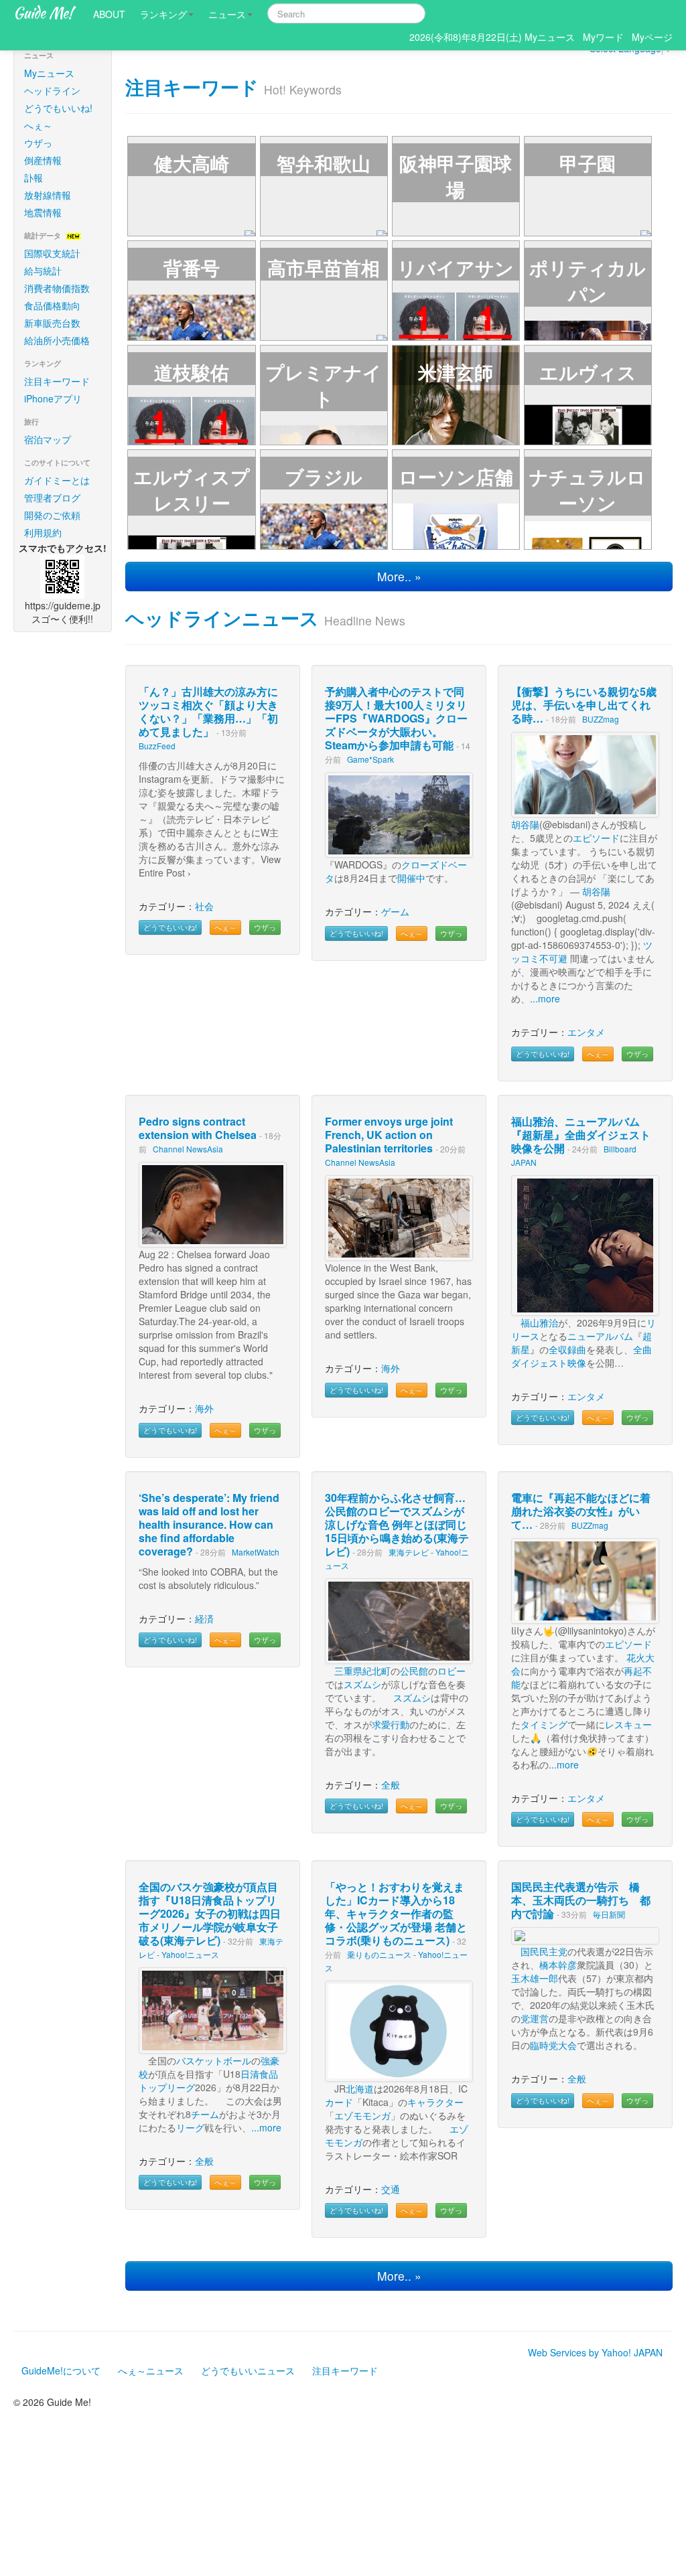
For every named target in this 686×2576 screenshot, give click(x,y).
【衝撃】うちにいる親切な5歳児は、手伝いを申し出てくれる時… (584, 705)
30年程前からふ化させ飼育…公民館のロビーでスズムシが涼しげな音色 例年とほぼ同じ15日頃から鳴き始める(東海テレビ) (397, 1524)
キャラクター (435, 2102)
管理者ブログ (52, 498)
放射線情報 (48, 195)
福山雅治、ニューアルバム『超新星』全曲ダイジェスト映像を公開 (581, 1135)
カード (339, 2102)
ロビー (452, 1671)
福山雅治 (539, 1322)
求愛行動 (391, 1724)
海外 (204, 1408)
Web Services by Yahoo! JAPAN (595, 2352)
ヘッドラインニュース (222, 618)
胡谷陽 (525, 824)
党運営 (535, 2018)
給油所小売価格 (57, 340)
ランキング (163, 14)
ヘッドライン (52, 90)
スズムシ (362, 1684)
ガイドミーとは (57, 480)
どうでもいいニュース (248, 2370)
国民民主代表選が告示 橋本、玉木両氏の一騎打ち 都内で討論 (581, 1900)
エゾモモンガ (362, 2115)
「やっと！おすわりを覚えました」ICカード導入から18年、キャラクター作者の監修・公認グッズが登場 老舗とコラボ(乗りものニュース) (396, 1913)
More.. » (399, 576)
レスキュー (628, 1724)
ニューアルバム (600, 1336)
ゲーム (395, 911)
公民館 (414, 1671)
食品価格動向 (52, 305)
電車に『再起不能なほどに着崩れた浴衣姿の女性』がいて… (581, 1511)
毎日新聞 (609, 1914)
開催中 (411, 878)
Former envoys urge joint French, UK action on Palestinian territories (389, 1135)
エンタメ (586, 1032)
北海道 (360, 2089)
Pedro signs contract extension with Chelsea (198, 1128)
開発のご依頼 (52, 515)
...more (545, 998)
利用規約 (43, 532)
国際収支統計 (52, 253)
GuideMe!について (61, 2370)
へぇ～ (38, 125)
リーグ (181, 2087)
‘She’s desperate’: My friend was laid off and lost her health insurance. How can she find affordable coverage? (209, 1524)
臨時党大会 (553, 2045)
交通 (391, 2189)
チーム (205, 2114)
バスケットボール (214, 2060)
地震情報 (43, 212)
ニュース (227, 14)
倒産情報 (43, 160)
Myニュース (49, 73)
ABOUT (109, 14)
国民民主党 (544, 1951)
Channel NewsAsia (188, 1149)
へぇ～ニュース (151, 2370)
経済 (204, 1618)
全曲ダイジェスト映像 (581, 1356)
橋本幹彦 (558, 1965)
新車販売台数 (52, 323)
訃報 (33, 177)
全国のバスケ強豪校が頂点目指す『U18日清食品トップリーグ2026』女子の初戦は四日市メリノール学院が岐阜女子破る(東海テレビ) (210, 1913)
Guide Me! (43, 13)
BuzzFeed (157, 746)
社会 (204, 906)
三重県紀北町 (362, 1671)
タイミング (544, 1724)
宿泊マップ (48, 439)
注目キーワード (57, 381)
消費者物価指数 (57, 288)
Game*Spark (370, 759)
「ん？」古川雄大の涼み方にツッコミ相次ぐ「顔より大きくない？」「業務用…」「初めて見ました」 (208, 711)
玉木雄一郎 (535, 1978)
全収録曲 (567, 1349)
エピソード (596, 838)
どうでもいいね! (58, 108)
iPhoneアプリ (53, 398)
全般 (391, 1785)
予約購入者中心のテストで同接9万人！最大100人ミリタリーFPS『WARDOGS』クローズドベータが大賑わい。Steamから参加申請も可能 (396, 718)
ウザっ (38, 143)
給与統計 (43, 271)
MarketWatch (256, 1552)
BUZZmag (601, 719)
